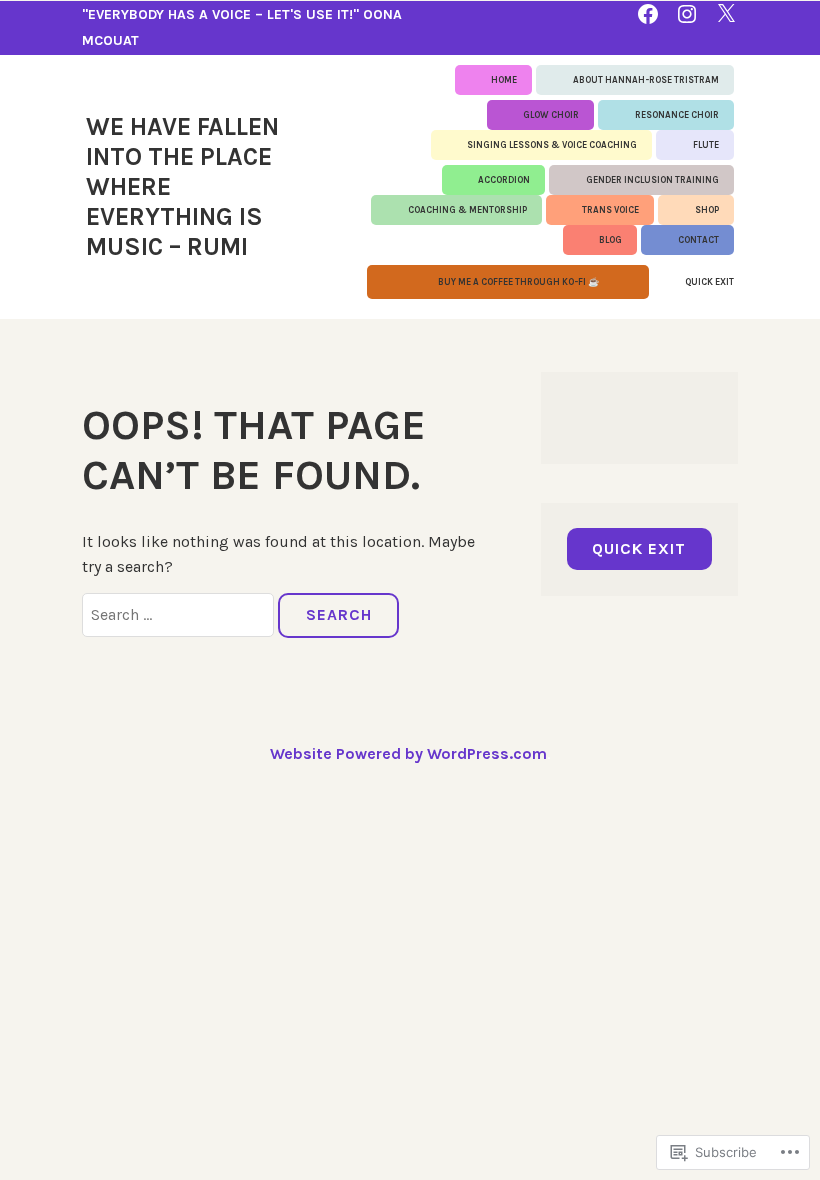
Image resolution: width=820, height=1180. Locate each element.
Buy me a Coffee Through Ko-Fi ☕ (518, 282)
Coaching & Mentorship (467, 210)
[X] (726, 12)
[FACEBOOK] (648, 12)
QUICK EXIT (709, 282)
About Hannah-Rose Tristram (646, 80)
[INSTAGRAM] (687, 12)
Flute (706, 145)
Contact (698, 240)
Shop (707, 210)
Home (504, 80)
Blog (610, 240)
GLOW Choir (551, 115)
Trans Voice (610, 210)
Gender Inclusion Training (652, 180)
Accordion (504, 180)
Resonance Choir (677, 115)
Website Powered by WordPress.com (408, 753)
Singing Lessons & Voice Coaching (552, 145)
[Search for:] (180, 614)
